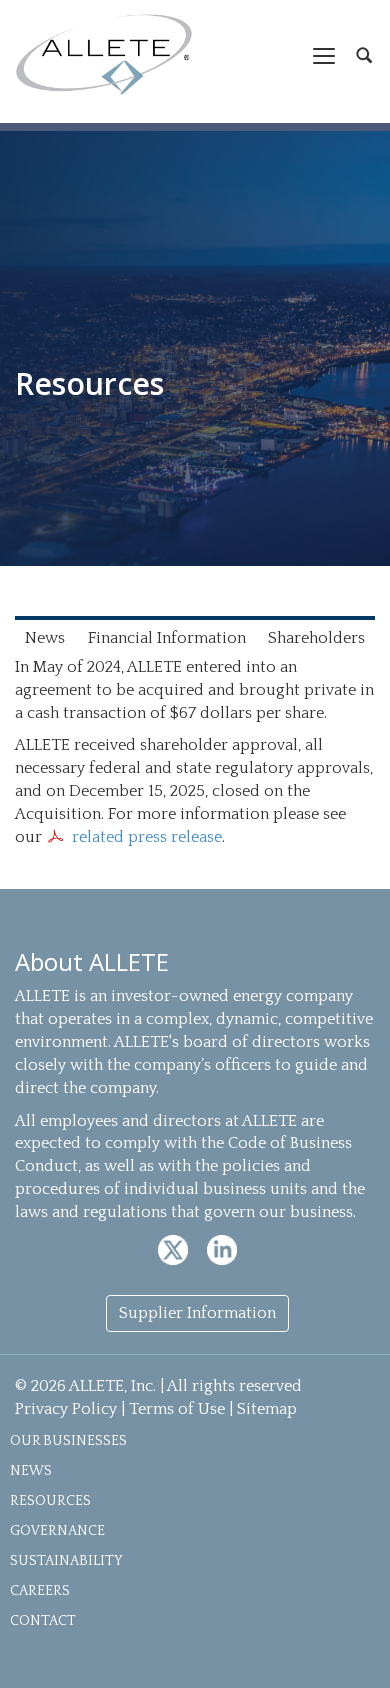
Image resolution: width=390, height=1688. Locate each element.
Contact (43, 1621)
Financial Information (167, 638)
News (45, 638)
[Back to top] (352, 1650)
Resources (50, 1501)
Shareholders (316, 638)
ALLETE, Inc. (104, 54)
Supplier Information (197, 1313)
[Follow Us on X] (175, 1249)
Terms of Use (177, 1409)
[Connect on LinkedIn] (222, 1249)
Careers (40, 1591)
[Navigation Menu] (324, 55)
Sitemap (267, 1409)
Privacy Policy (66, 1409)
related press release (147, 837)
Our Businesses (68, 1441)
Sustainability (66, 1561)
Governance (57, 1531)
